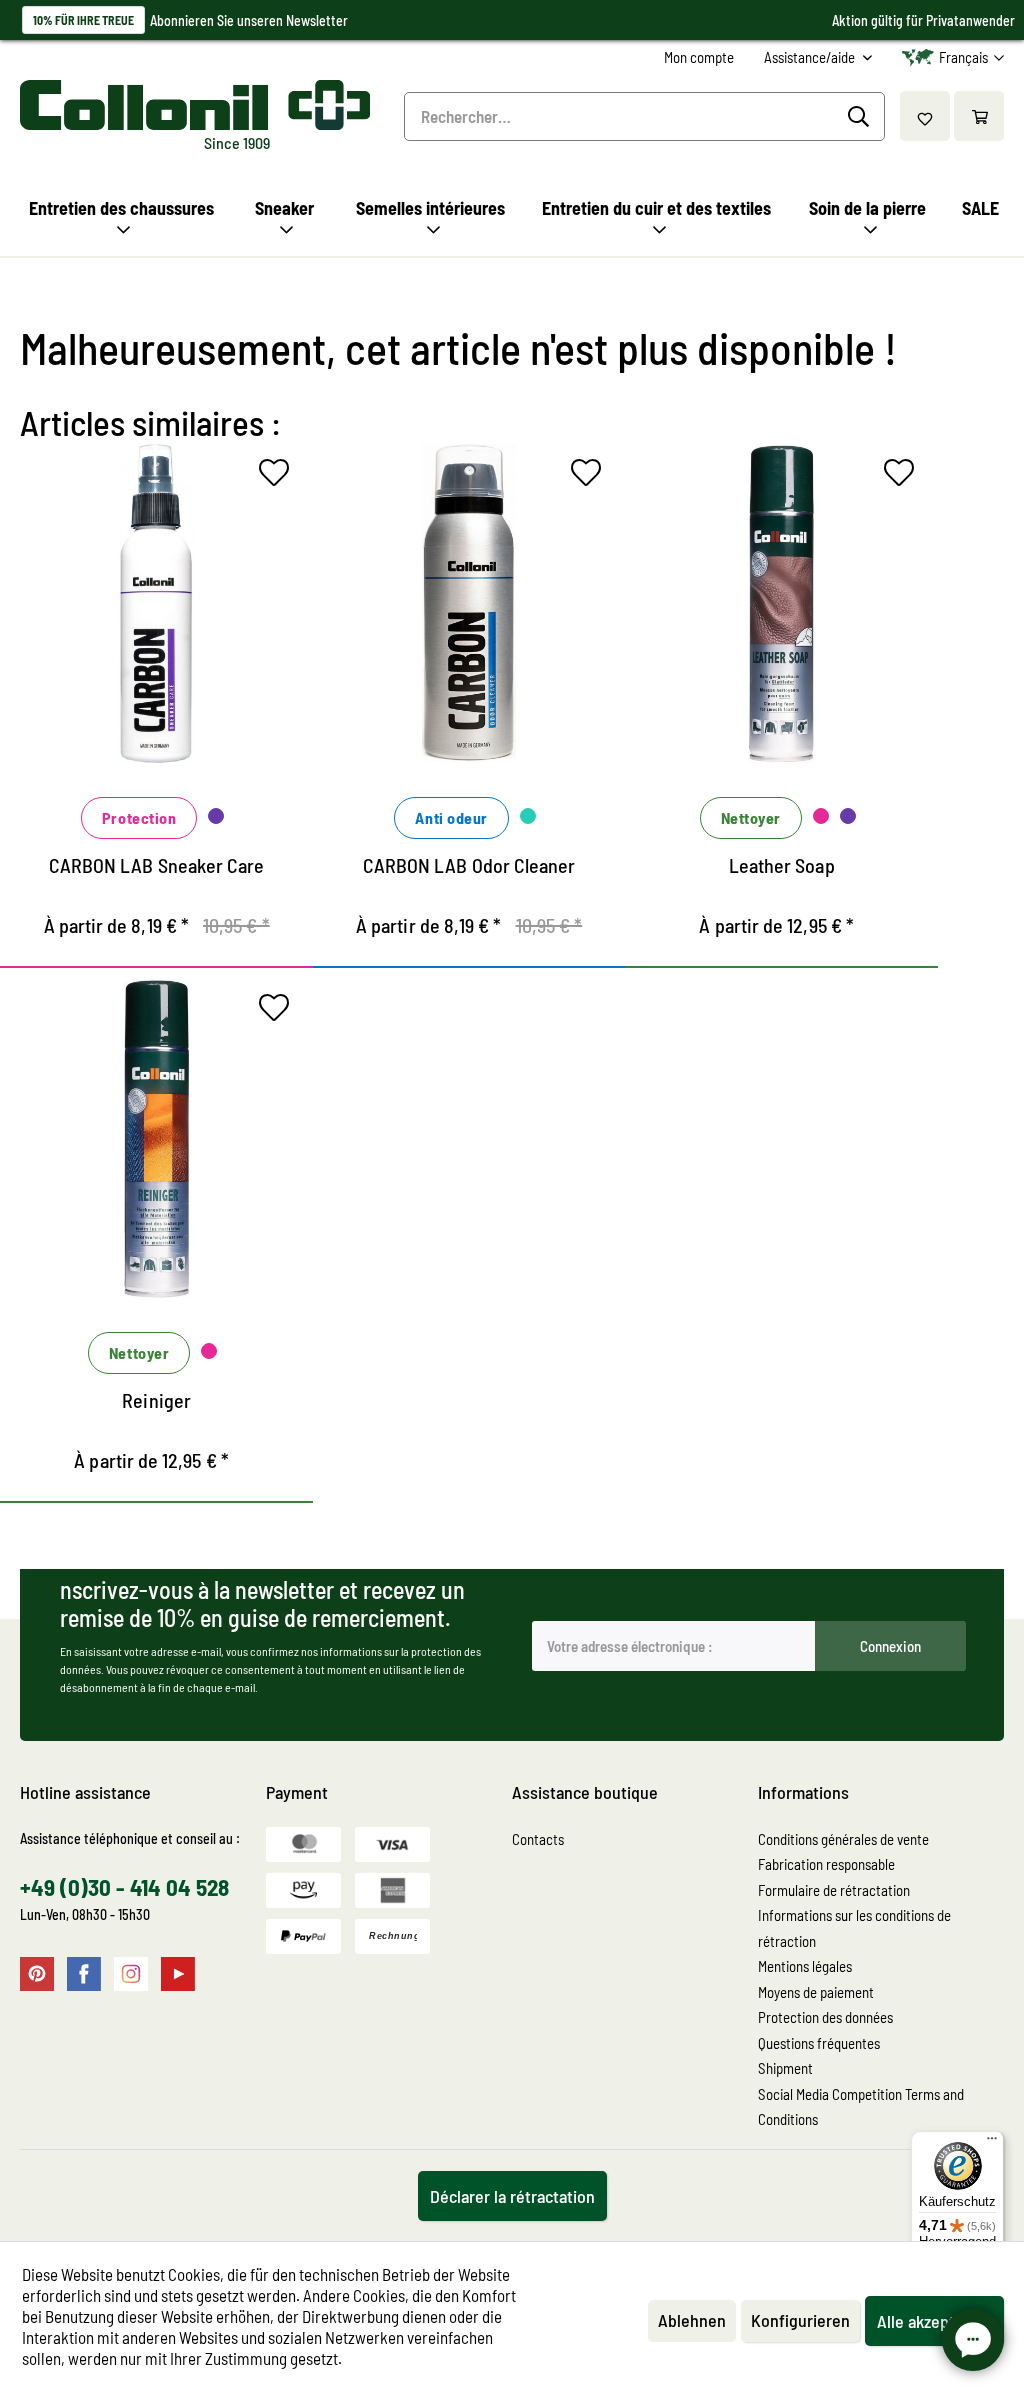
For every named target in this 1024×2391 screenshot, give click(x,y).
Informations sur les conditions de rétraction (854, 1928)
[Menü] (992, 2143)
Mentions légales (805, 1966)
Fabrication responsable (826, 1864)
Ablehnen (692, 2320)
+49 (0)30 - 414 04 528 (124, 1887)
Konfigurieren (800, 2320)
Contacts (538, 1839)
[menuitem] (699, 57)
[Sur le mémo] (279, 477)
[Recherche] (861, 117)
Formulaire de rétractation (834, 1890)
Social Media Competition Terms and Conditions (861, 2107)
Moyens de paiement (816, 1992)
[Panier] (979, 116)
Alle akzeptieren (934, 2321)
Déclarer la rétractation (512, 2196)
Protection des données (825, 2017)
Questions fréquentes (819, 2043)
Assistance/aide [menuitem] (811, 57)
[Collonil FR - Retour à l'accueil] (192, 105)
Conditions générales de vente (843, 1839)
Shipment (785, 2068)
